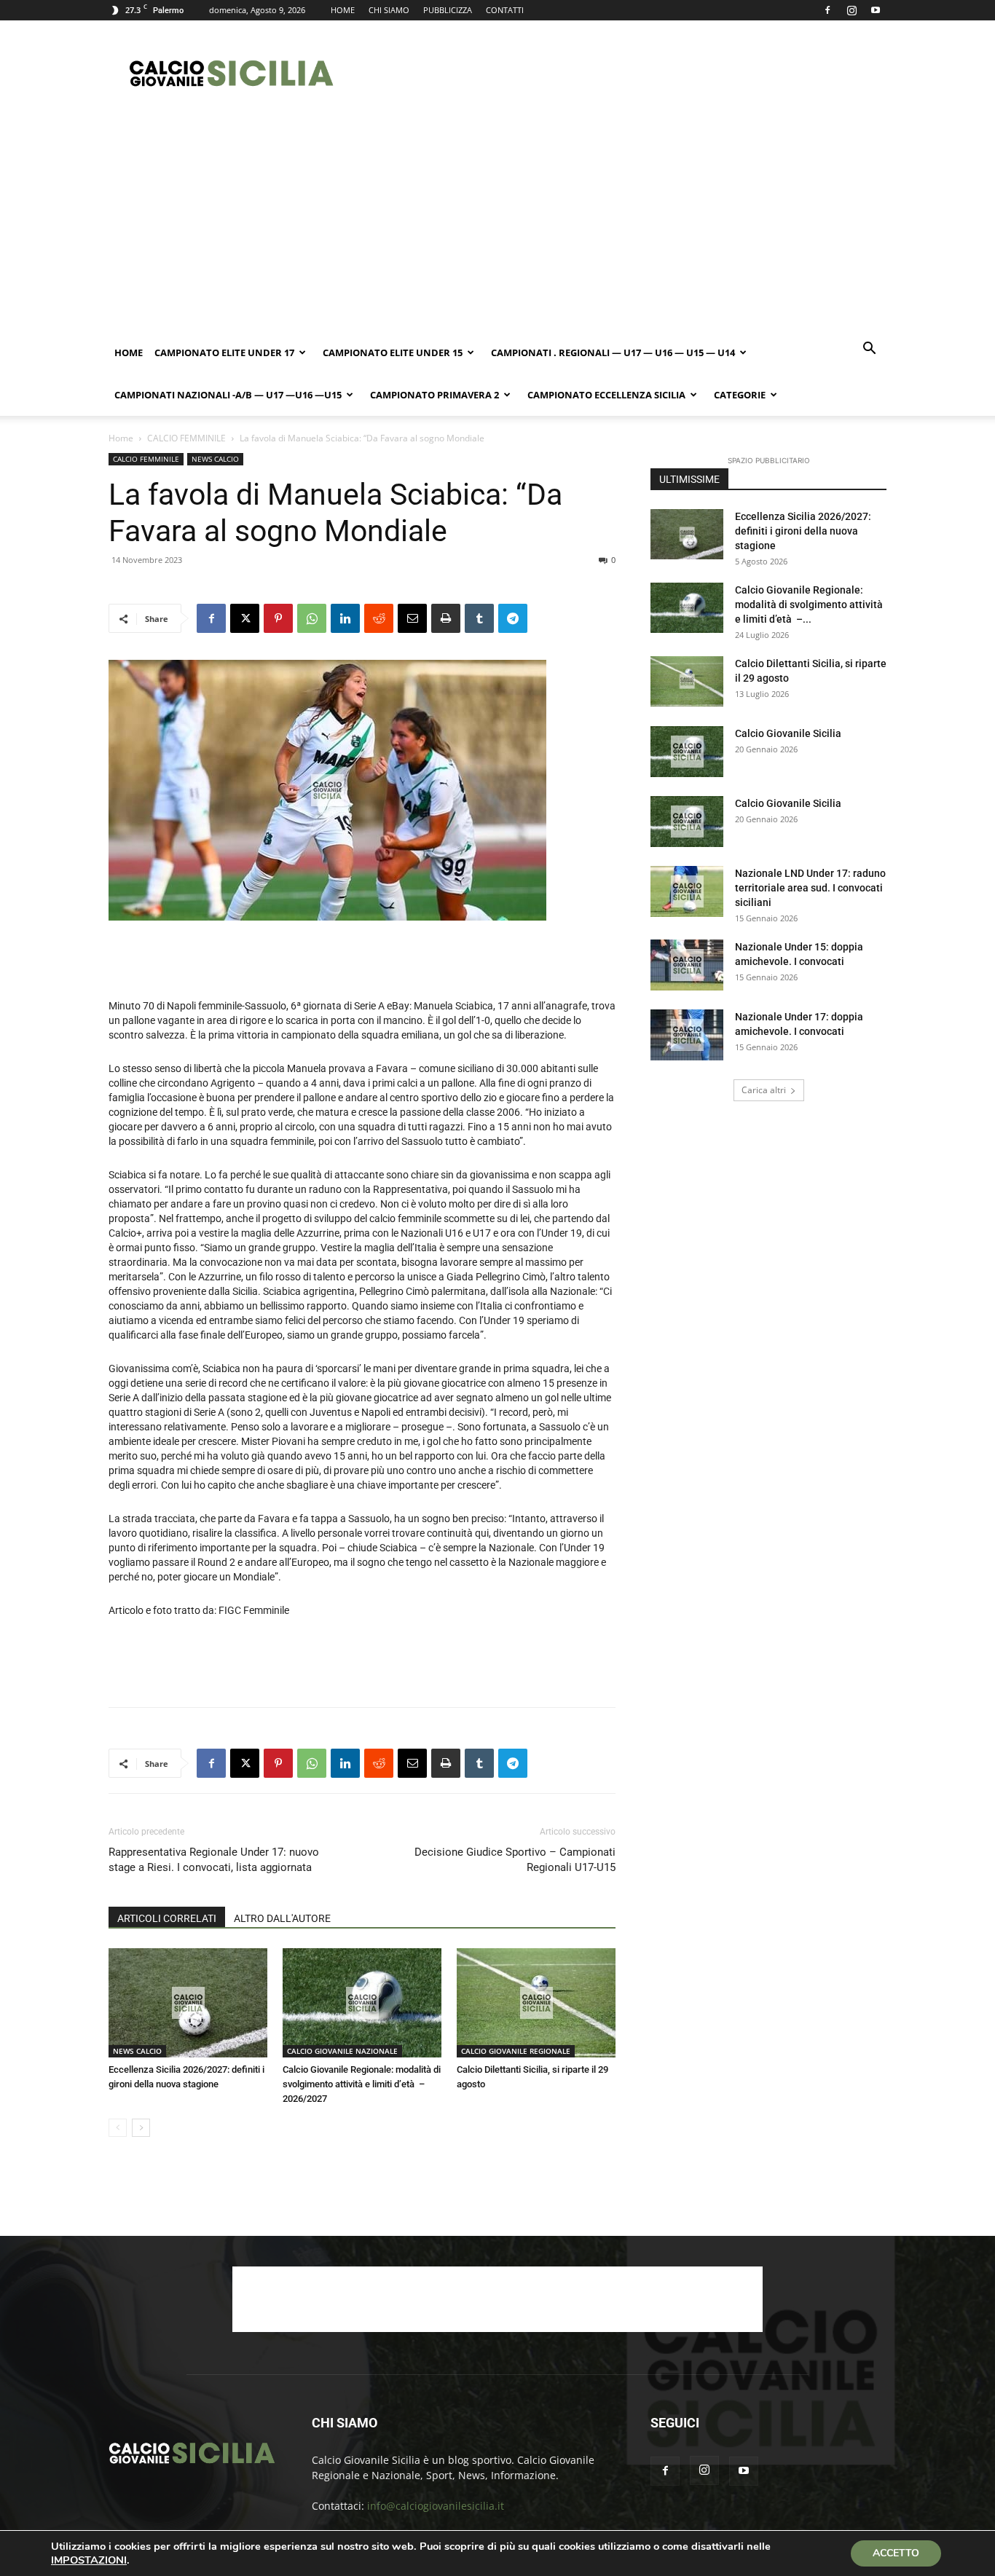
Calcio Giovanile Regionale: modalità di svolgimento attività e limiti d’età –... (809, 604)
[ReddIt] (379, 618)
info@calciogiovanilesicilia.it (436, 2506)
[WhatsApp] (312, 618)
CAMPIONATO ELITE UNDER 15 (393, 352)
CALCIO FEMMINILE (186, 438)
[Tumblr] (479, 618)
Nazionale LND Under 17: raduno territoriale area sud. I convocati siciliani (810, 888)
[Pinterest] (278, 618)
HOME (343, 10)
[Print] (446, 618)
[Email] (412, 618)
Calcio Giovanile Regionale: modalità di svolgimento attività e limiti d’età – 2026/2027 (362, 2084)
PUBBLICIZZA (448, 10)
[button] (869, 350)
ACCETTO (896, 2553)
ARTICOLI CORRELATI (167, 1918)
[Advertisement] (621, 74)
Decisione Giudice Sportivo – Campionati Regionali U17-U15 (515, 1860)
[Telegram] (513, 618)
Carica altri (764, 1090)
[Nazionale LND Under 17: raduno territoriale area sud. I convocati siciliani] (687, 891)
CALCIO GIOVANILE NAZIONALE (342, 2051)
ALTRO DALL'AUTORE (282, 1918)
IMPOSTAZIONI (89, 2560)
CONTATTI (505, 10)
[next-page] (141, 2128)
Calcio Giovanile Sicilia (788, 733)
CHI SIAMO (389, 10)
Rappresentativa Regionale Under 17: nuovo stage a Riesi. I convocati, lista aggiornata (214, 1860)
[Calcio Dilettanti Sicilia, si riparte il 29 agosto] (536, 2003)
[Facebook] (827, 10)
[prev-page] (118, 2128)
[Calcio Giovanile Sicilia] (687, 752)
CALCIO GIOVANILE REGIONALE (516, 2051)
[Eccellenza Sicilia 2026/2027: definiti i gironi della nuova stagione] (188, 2003)
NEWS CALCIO (215, 459)
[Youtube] (876, 10)
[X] (245, 618)
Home (129, 352)
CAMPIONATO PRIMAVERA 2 (434, 395)
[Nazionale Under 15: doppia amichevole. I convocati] (687, 965)
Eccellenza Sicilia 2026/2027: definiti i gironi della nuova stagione (803, 531)
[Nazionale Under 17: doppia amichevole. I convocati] (687, 1035)
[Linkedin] (345, 618)
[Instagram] (852, 10)
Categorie (740, 395)
